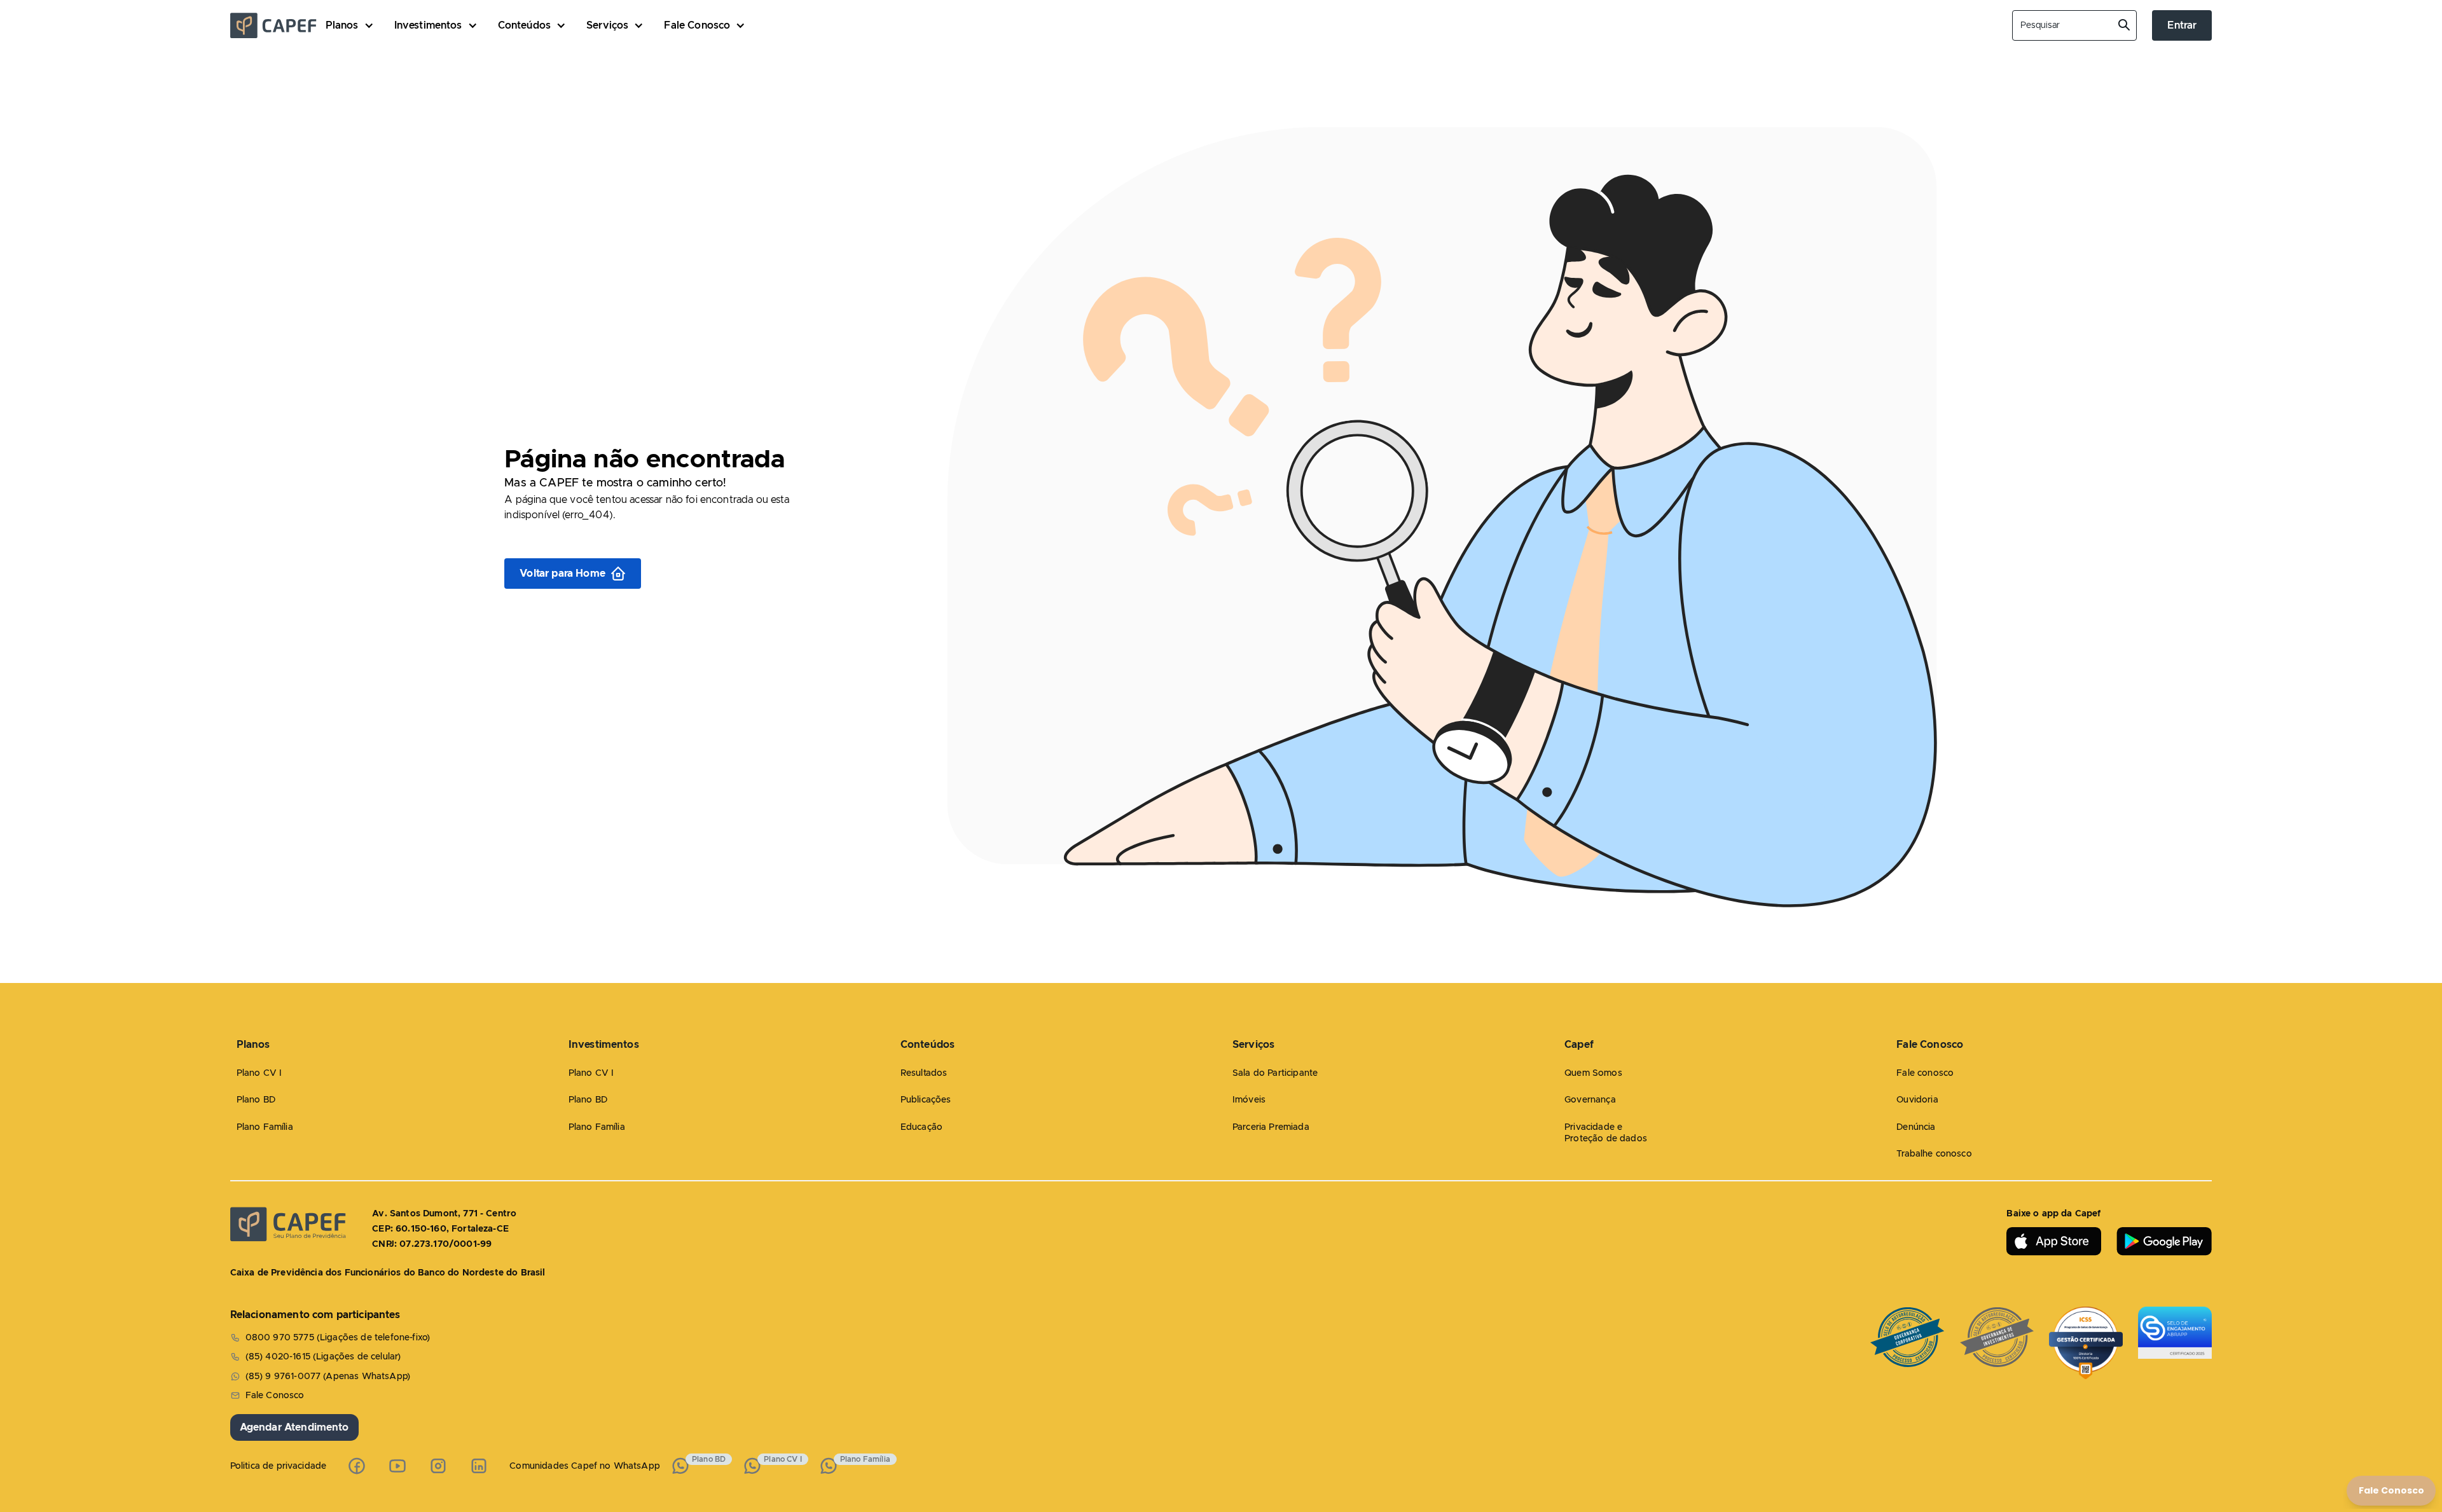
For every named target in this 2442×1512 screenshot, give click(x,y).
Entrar (2182, 25)
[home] (278, 25)
